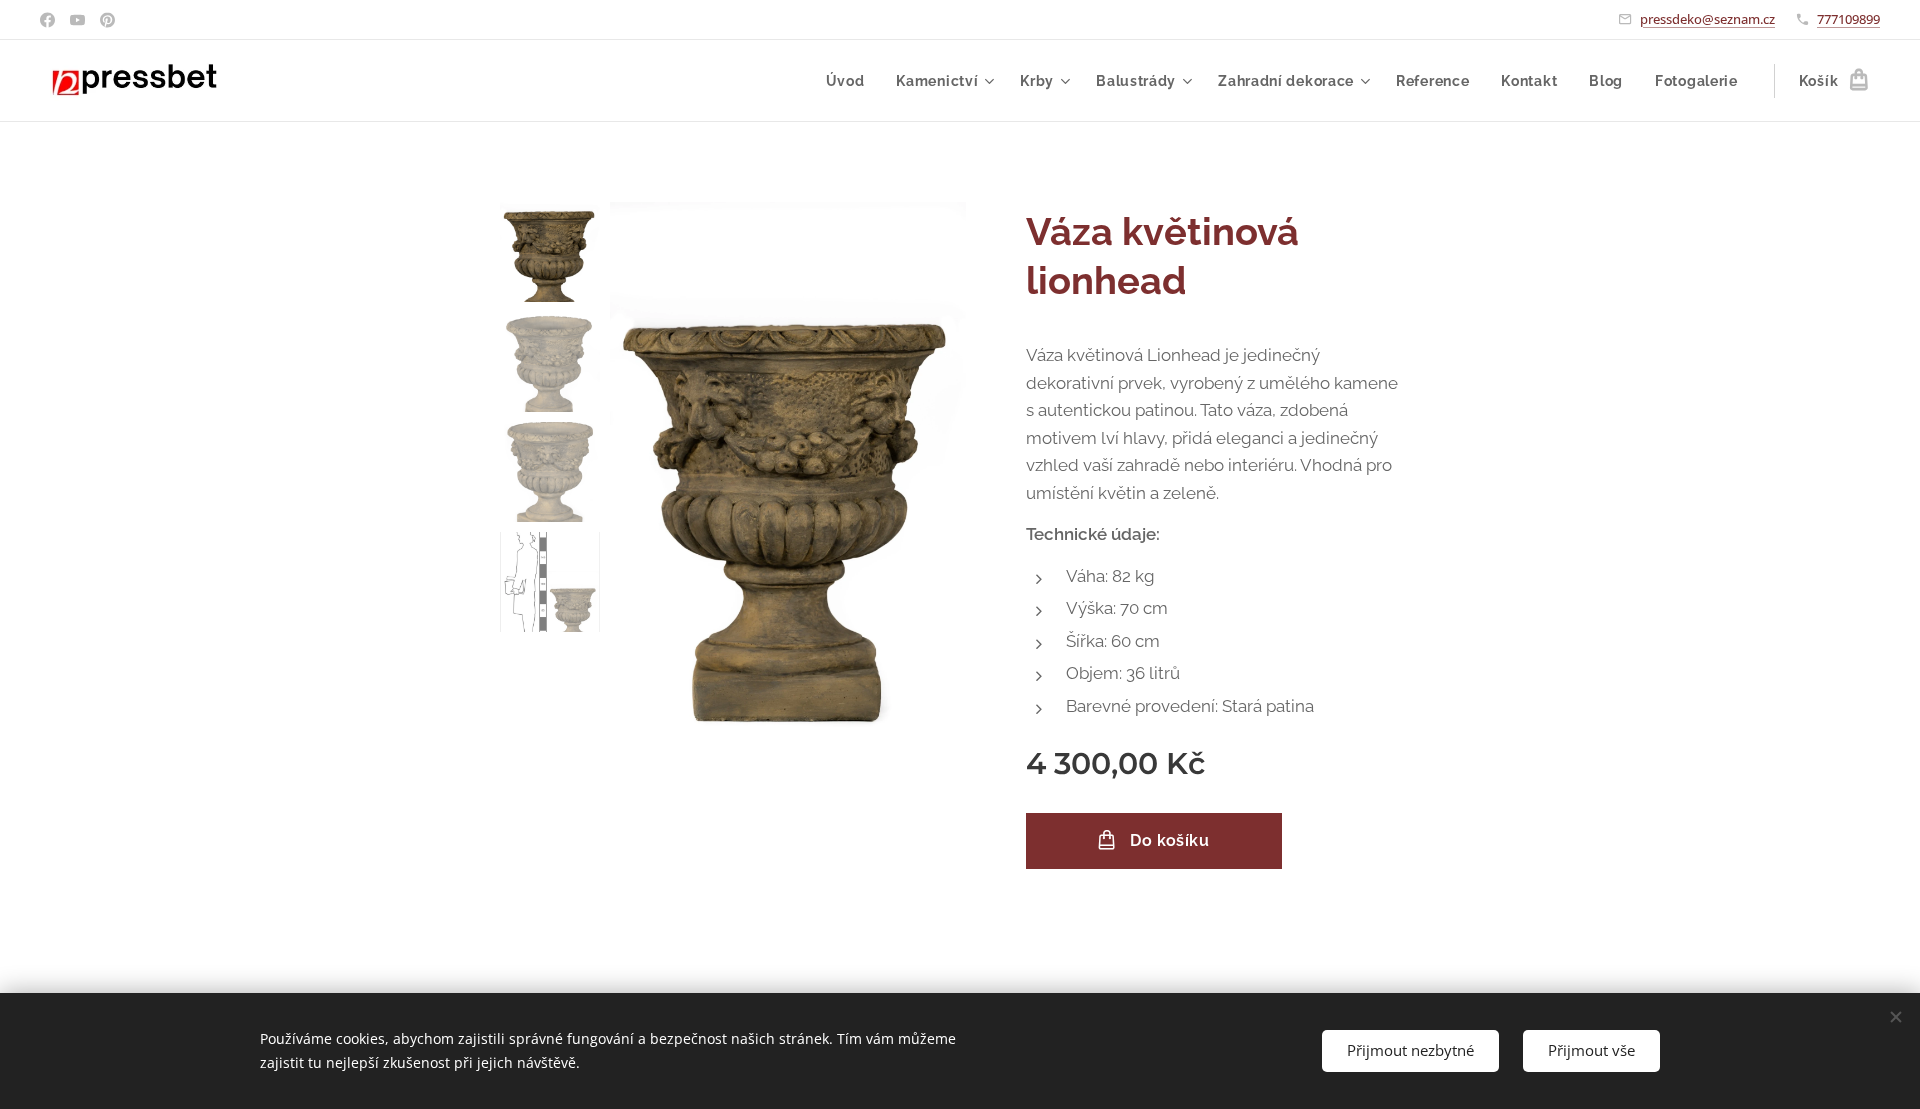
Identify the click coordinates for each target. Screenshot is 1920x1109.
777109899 (1848, 19)
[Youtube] (77, 20)
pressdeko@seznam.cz (1707, 19)
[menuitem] (851, 81)
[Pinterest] (107, 20)
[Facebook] (47, 20)
